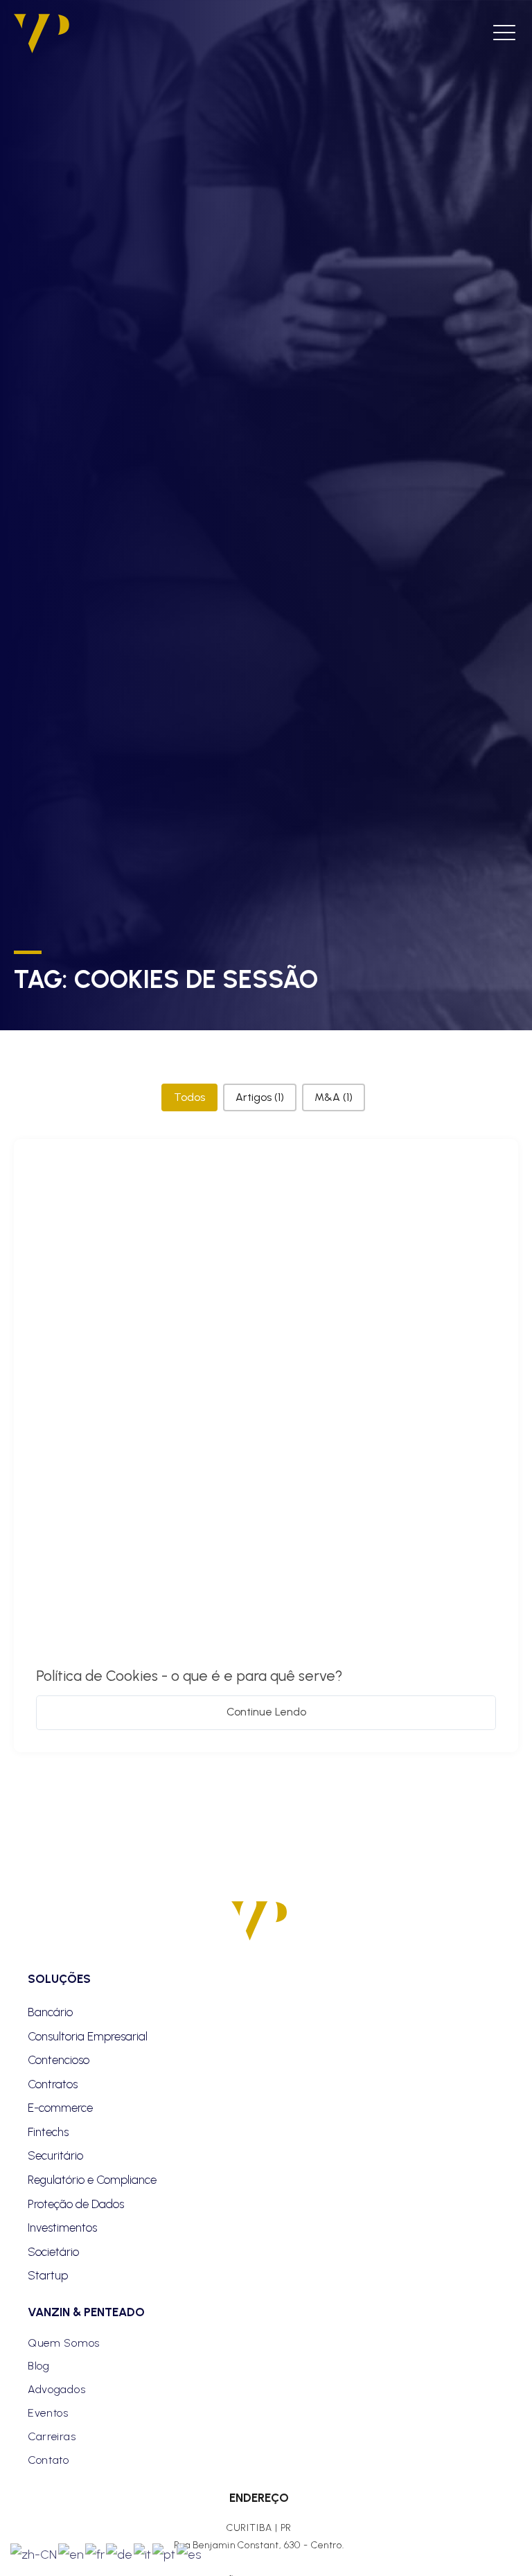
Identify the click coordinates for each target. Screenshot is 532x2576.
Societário (53, 2252)
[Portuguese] (165, 2553)
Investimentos (62, 2227)
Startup (48, 2275)
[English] (72, 2553)
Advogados (56, 2389)
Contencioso (59, 2060)
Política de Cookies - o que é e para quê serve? (189, 1676)
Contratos (53, 2084)
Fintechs (48, 2132)
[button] (189, 1097)
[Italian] (143, 2553)
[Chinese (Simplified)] (34, 2553)
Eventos (48, 2413)
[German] (120, 2553)
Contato (48, 2460)
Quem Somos (64, 2343)
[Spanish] (189, 2553)
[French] (96, 2553)
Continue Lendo (266, 1712)
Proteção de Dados (76, 2204)
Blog (39, 2366)
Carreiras (52, 2436)
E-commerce (60, 2108)
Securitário (55, 2155)
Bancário (50, 2012)
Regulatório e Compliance (92, 2180)
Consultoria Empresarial (88, 2036)
